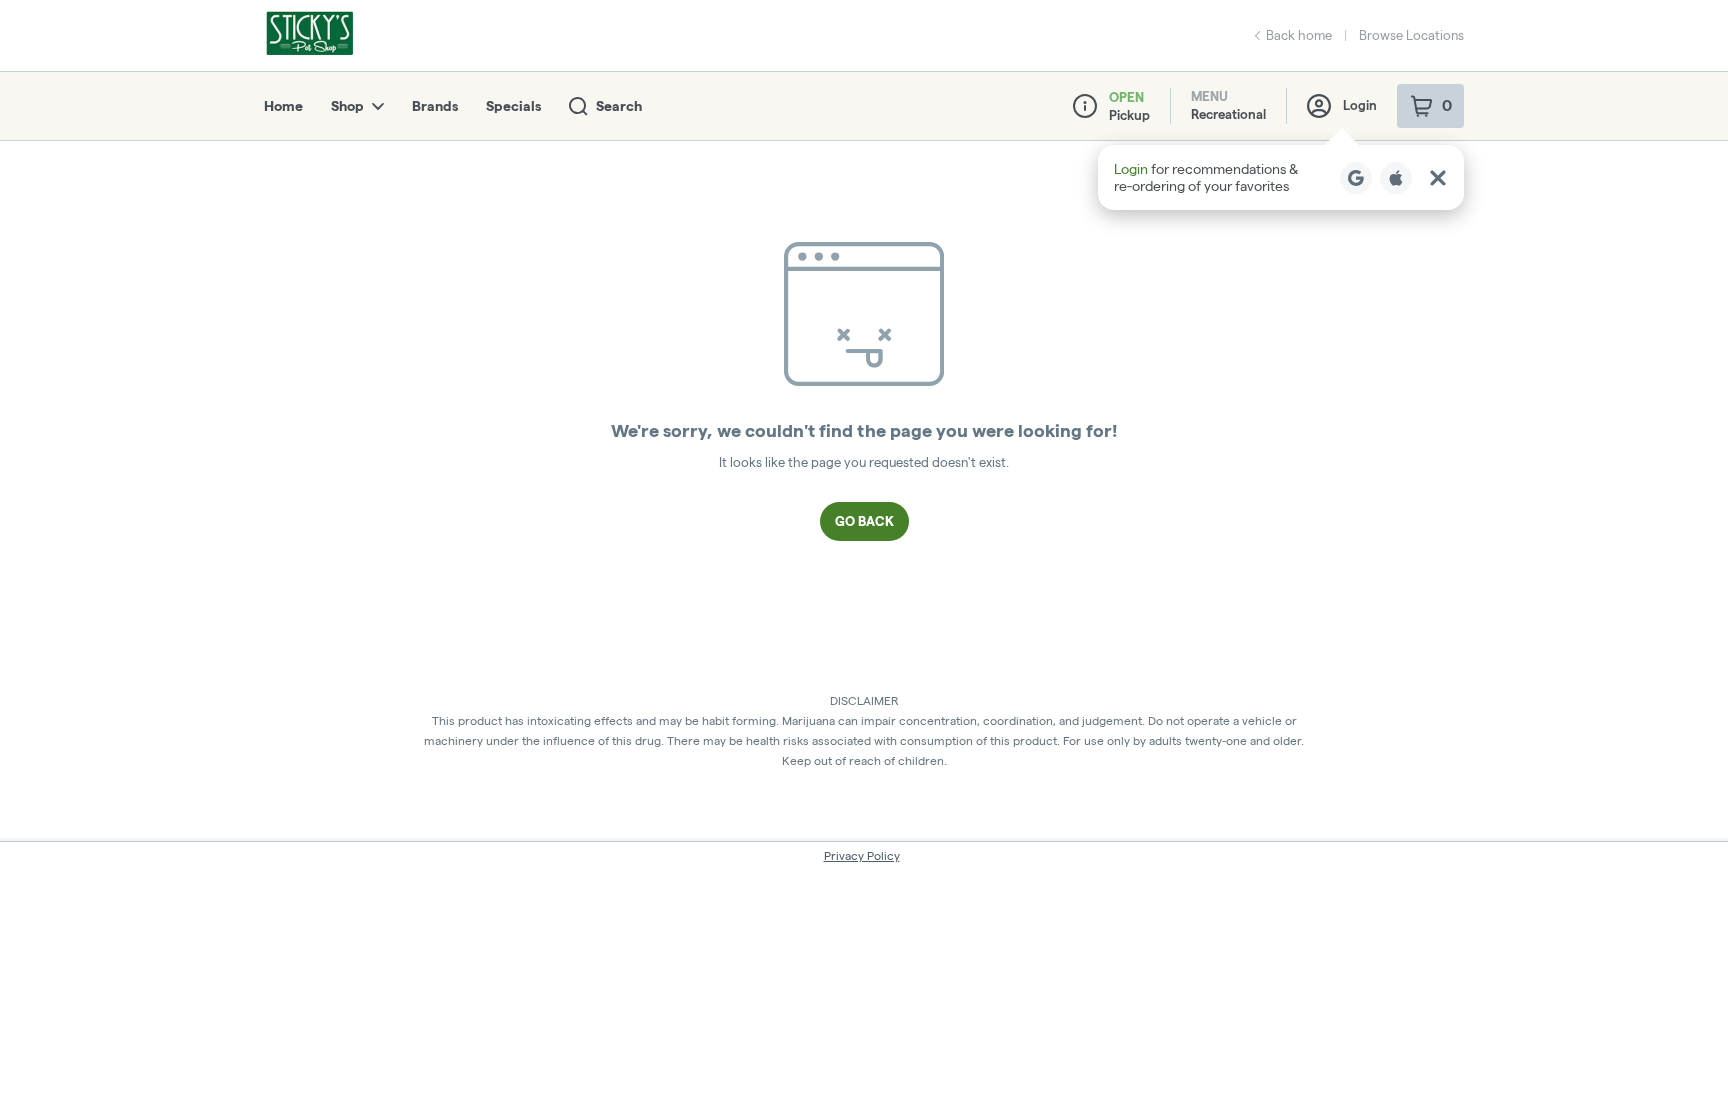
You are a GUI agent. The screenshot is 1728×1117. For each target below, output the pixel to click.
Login (1360, 105)
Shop (347, 106)
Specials (513, 106)
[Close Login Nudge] (1438, 178)
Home (283, 106)
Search (619, 106)
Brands (435, 106)
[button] (1281, 177)
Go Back (864, 521)
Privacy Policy (862, 855)
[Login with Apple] (1396, 178)
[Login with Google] (1356, 178)
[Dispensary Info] (1085, 106)
